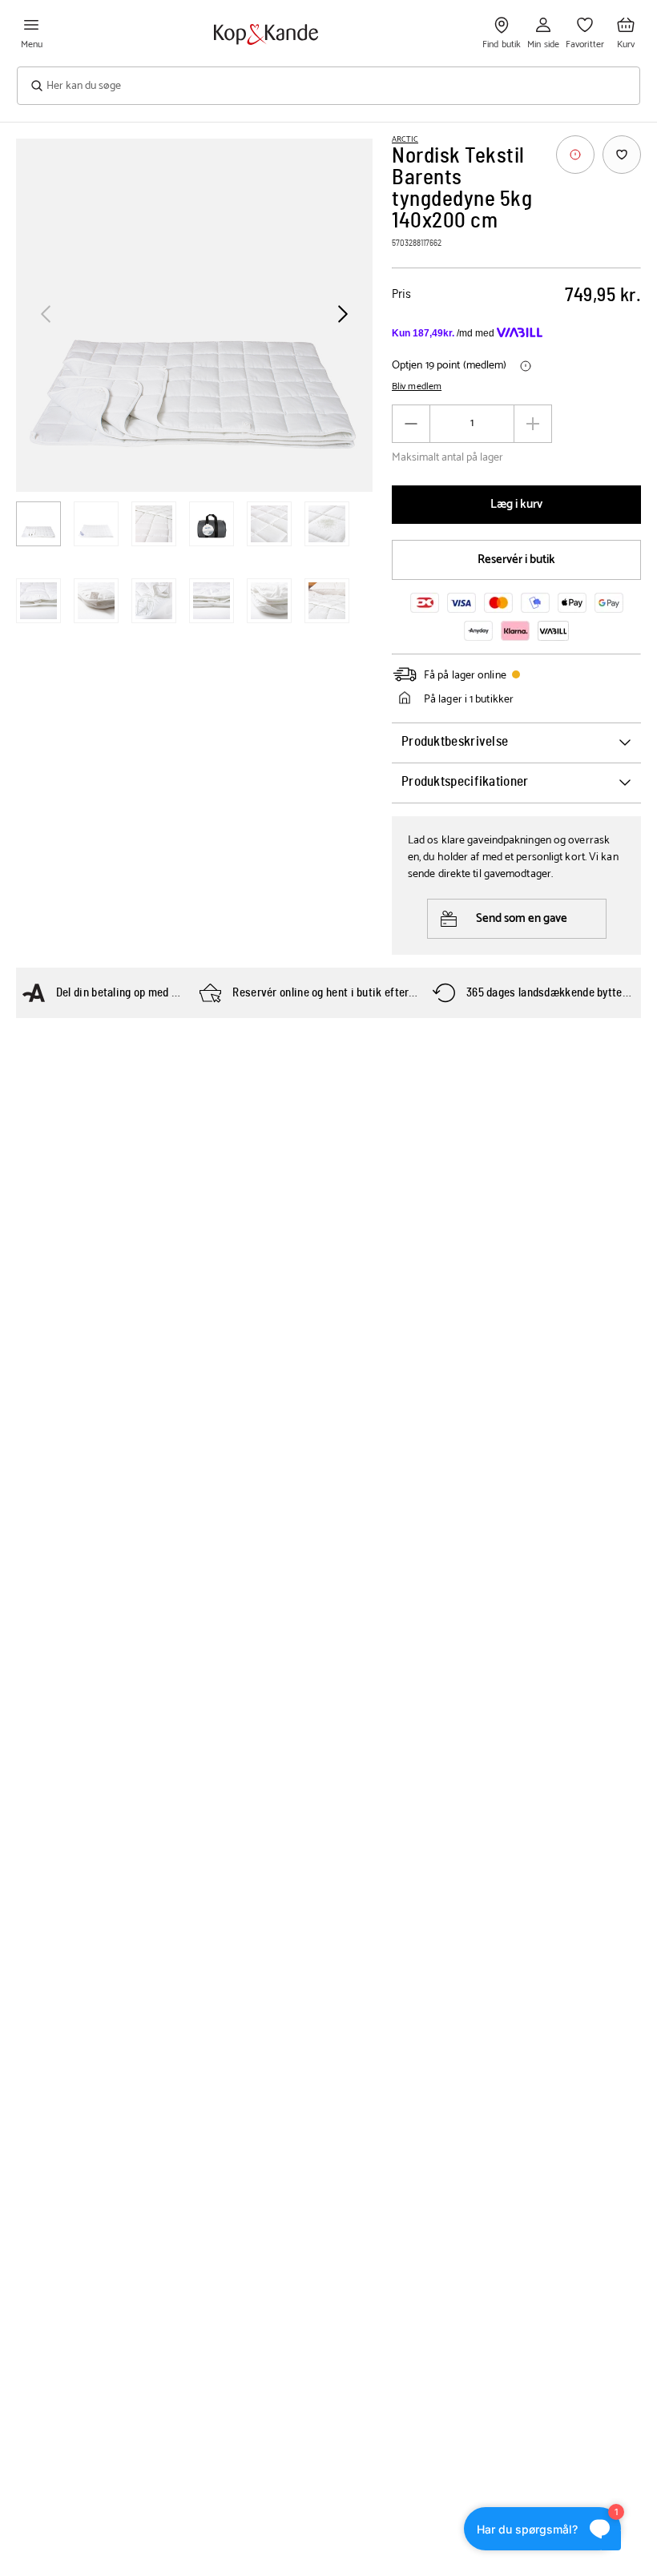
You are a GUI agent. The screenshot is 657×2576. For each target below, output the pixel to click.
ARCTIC (405, 139)
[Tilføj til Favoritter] (622, 155)
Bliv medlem (417, 387)
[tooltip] (575, 155)
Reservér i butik (516, 559)
